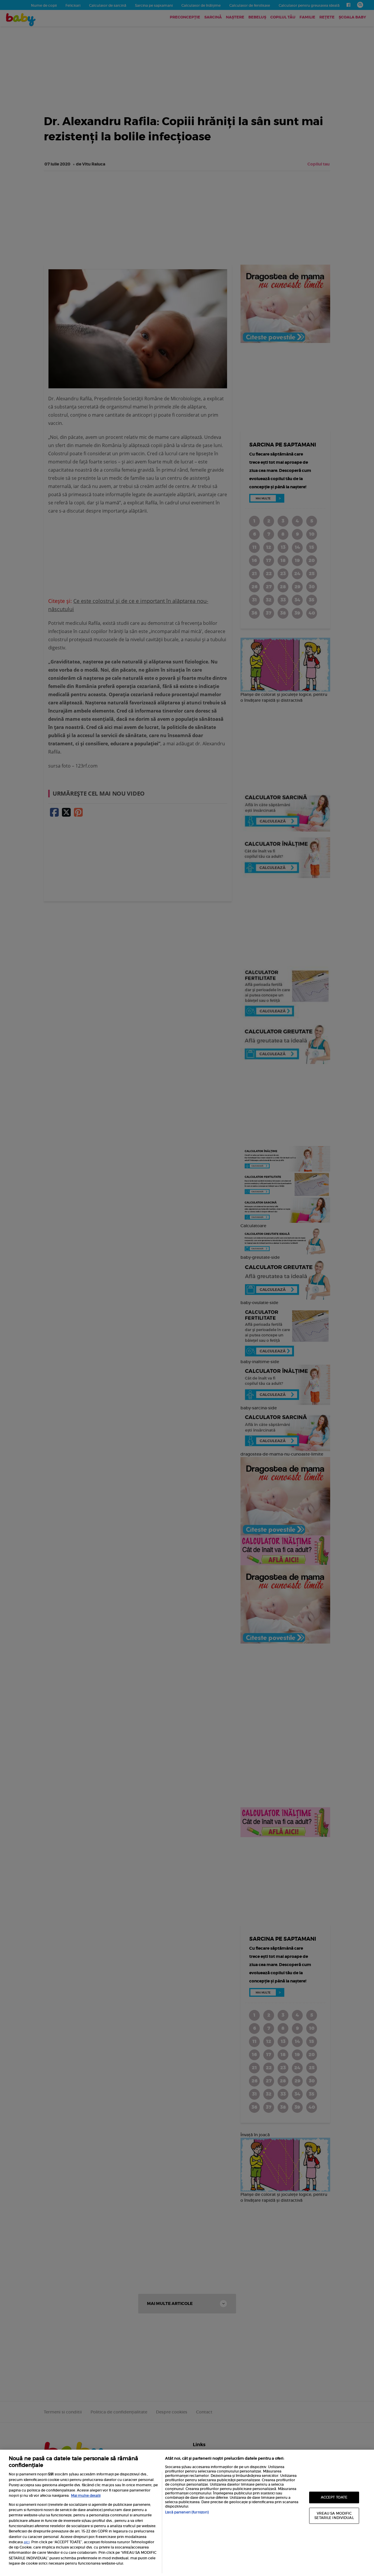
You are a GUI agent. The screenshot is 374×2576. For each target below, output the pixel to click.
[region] (187, 2513)
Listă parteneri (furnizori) (187, 2512)
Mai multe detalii (86, 2495)
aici (27, 2542)
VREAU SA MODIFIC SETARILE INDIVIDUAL (334, 2516)
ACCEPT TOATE (334, 2497)
